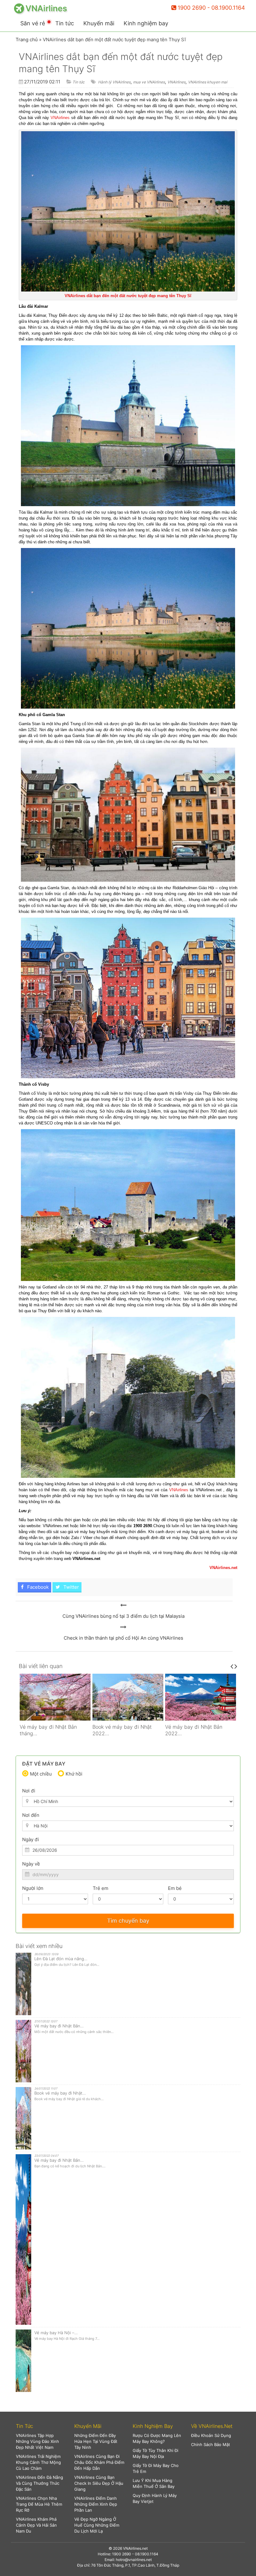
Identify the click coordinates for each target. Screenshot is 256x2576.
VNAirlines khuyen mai (208, 82)
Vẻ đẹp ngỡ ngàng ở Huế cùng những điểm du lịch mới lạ (97, 2525)
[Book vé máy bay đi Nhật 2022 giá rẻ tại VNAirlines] (55, 1697)
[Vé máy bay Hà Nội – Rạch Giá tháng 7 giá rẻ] (201, 1697)
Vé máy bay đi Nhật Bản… (59, 2026)
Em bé (175, 1888)
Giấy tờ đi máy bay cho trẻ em (156, 2468)
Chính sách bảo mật (211, 2444)
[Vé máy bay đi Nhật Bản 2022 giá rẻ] (128, 1697)
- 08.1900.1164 (226, 8)
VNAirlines (176, 82)
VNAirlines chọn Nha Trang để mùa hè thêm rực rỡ (39, 2504)
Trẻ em (101, 1888)
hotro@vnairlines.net (134, 2560)
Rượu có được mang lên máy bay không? (157, 2438)
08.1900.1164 (147, 2554)
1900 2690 (192, 8)
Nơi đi (29, 1791)
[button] (40, 2426)
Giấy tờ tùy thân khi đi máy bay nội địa (155, 2453)
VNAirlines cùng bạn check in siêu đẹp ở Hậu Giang (99, 2483)
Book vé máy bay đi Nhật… (60, 2093)
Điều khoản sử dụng (211, 2435)
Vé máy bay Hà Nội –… (56, 2333)
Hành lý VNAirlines (114, 82)
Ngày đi (31, 1839)
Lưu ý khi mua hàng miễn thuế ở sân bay (154, 2483)
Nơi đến (31, 1815)
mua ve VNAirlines (149, 82)
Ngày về (31, 1864)
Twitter (71, 1587)
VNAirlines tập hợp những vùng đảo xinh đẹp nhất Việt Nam (37, 2441)
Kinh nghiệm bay (146, 23)
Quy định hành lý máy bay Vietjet (155, 2498)
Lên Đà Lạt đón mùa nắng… (61, 1959)
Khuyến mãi (99, 23)
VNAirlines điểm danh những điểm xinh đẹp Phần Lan (96, 2504)
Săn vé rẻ (33, 23)
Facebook (37, 1587)
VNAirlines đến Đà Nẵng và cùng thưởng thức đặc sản (39, 2483)
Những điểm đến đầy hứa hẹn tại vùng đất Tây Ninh (96, 2441)
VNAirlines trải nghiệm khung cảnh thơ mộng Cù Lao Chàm (38, 2462)
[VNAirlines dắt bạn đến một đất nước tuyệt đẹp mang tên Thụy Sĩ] (123, 1605)
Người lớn (33, 1888)
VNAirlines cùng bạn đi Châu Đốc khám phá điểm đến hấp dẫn (99, 2462)
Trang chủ (27, 40)
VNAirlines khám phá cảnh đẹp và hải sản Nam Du (36, 2525)
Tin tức (65, 23)
